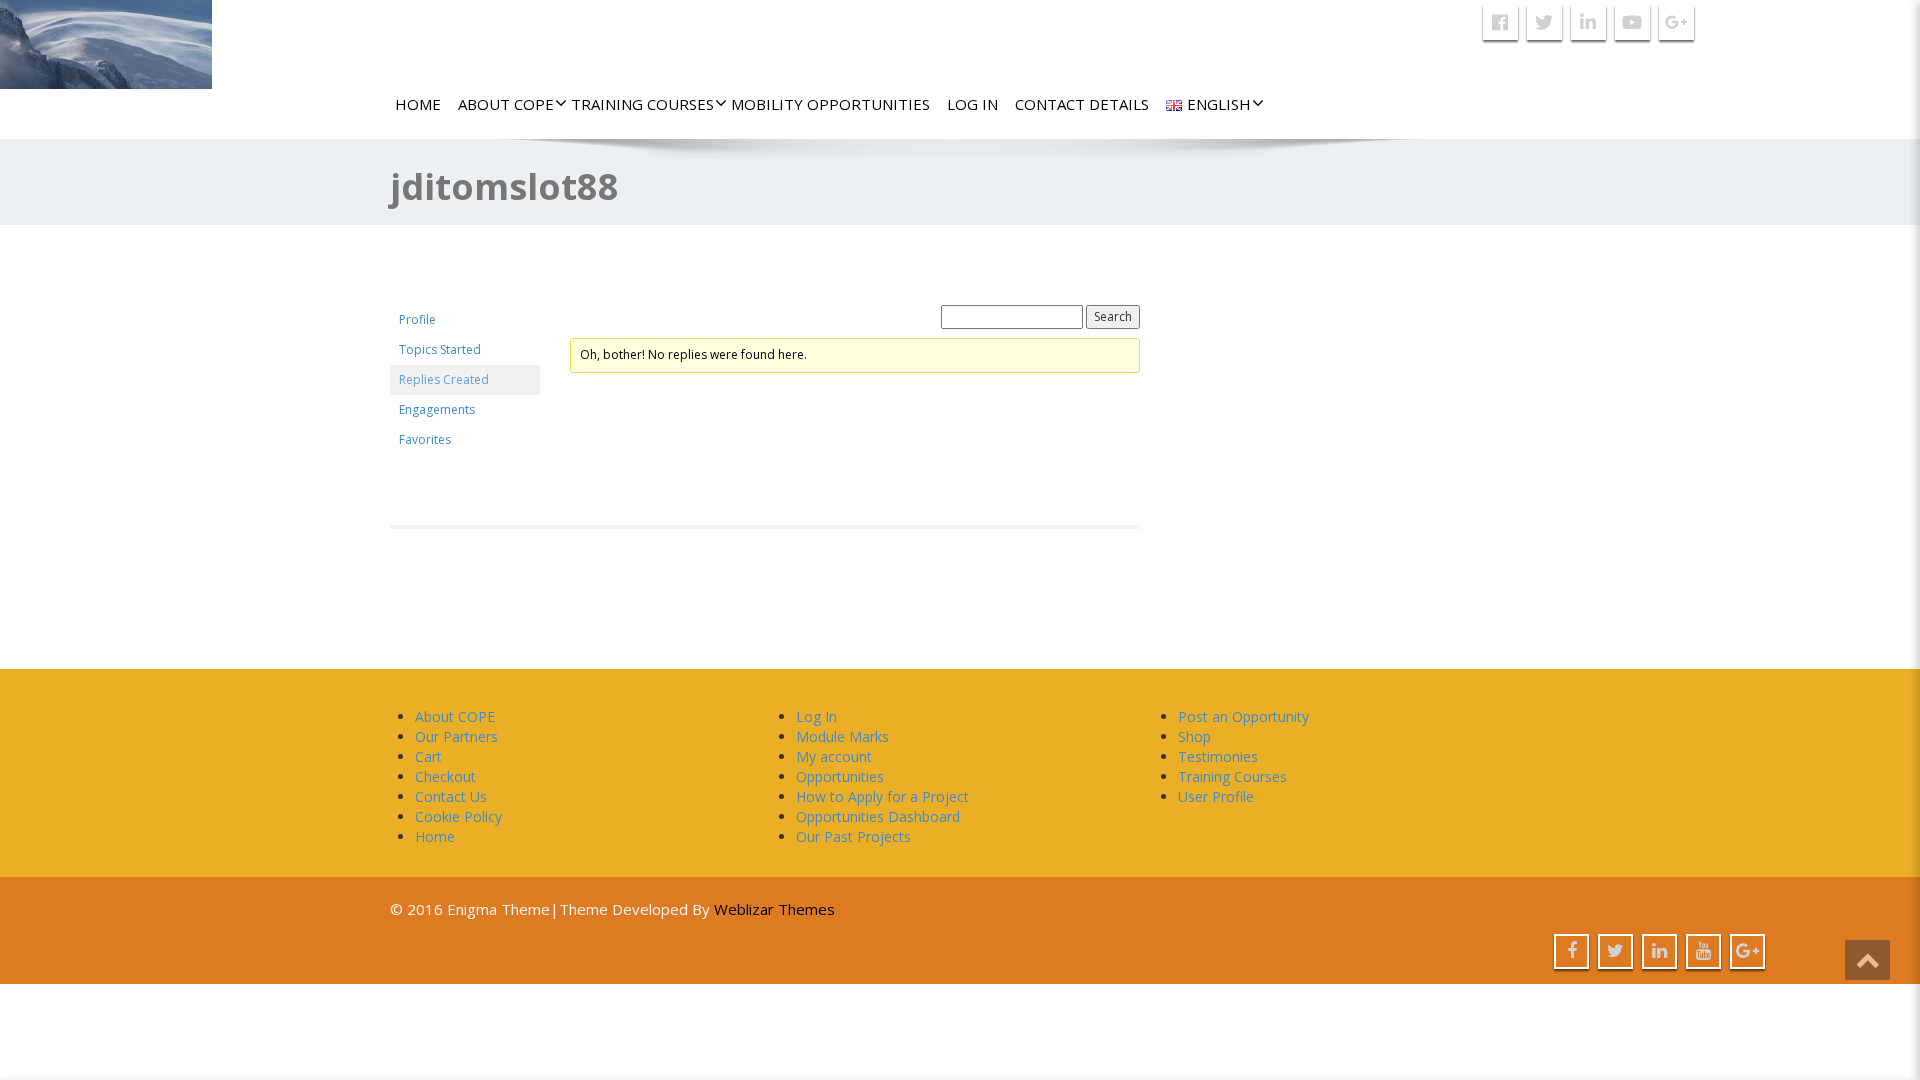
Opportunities (840, 776)
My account (834, 756)
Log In (972, 104)
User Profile (1216, 796)
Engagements (437, 409)
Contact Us (451, 796)
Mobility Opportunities (830, 104)
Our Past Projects (853, 836)
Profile (417, 319)
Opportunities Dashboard (878, 816)
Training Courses (642, 104)
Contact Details (1082, 104)
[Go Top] (1867, 960)
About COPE (506, 104)
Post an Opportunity (1243, 716)
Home (418, 104)
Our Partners (456, 736)
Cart (428, 756)
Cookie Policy (458, 816)
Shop (1194, 736)
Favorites (425, 439)
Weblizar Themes (774, 909)
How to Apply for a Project (882, 796)
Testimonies (1218, 756)
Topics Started (440, 349)
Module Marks (842, 736)
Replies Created (444, 379)
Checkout (445, 776)
